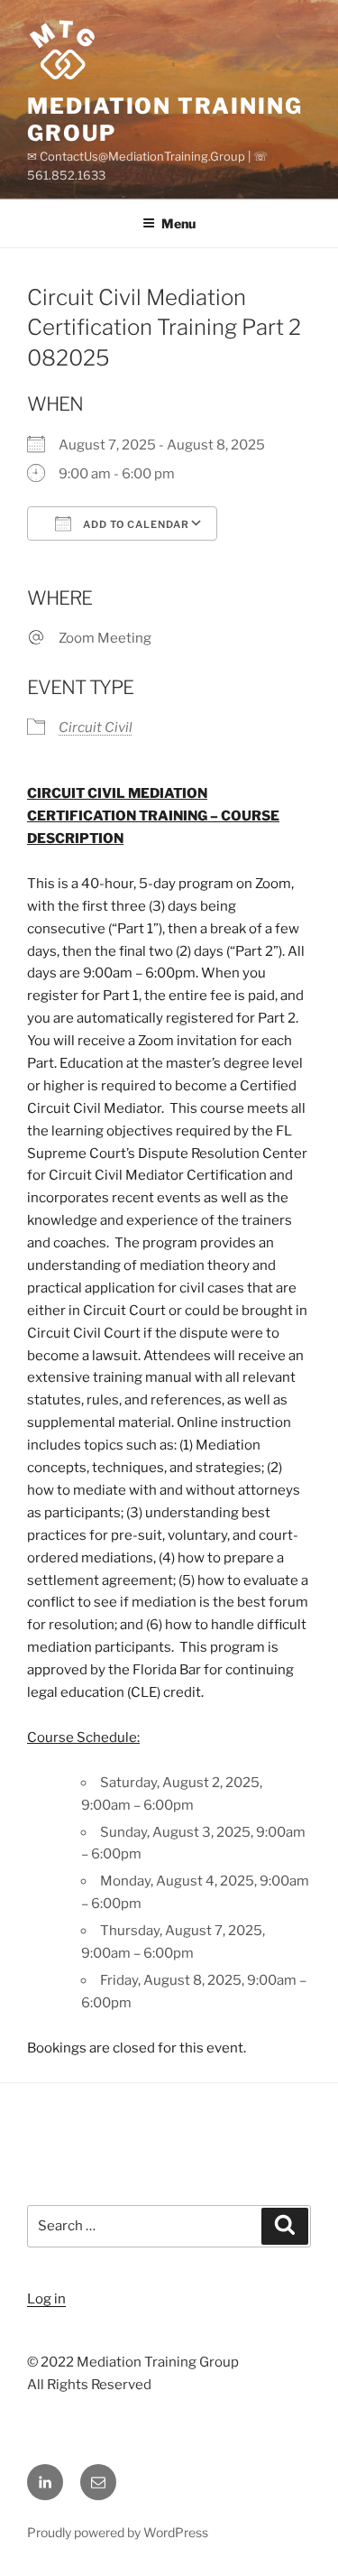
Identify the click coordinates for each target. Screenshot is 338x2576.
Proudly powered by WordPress (118, 2532)
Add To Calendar (135, 524)
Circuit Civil (96, 727)
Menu (178, 223)
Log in (46, 2299)
